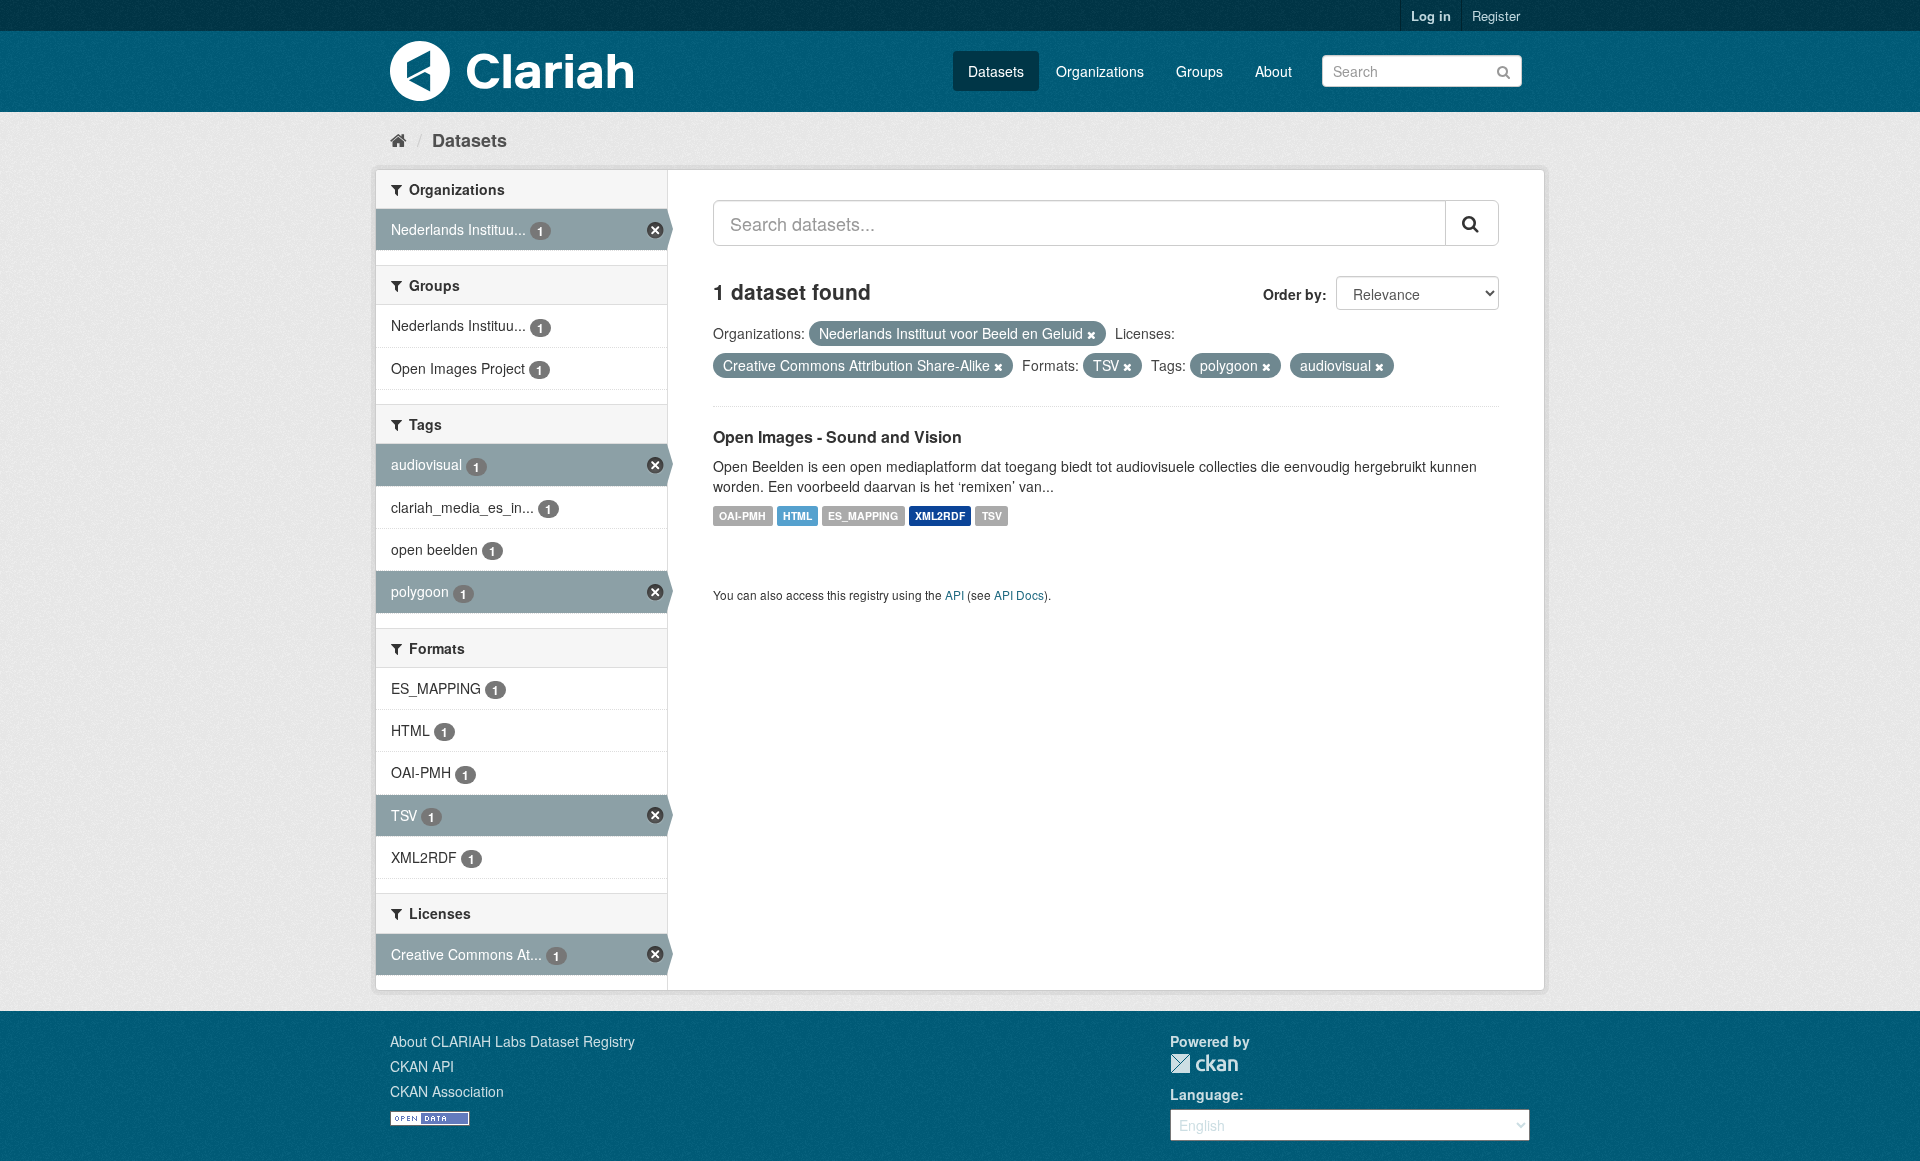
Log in (1431, 15)
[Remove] (1091, 334)
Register (1496, 15)
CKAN (1204, 1063)
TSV (992, 515)
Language (1204, 1094)
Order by (1292, 294)
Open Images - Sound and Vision (837, 436)
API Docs (1019, 594)
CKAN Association (447, 1091)
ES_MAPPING (863, 515)
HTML (797, 515)
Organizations (1100, 71)
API (954, 594)
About (1273, 71)
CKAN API (422, 1066)
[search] (1472, 223)
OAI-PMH (742, 515)
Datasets (996, 71)
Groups (1199, 71)
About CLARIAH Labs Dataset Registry (512, 1041)
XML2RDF (940, 515)
